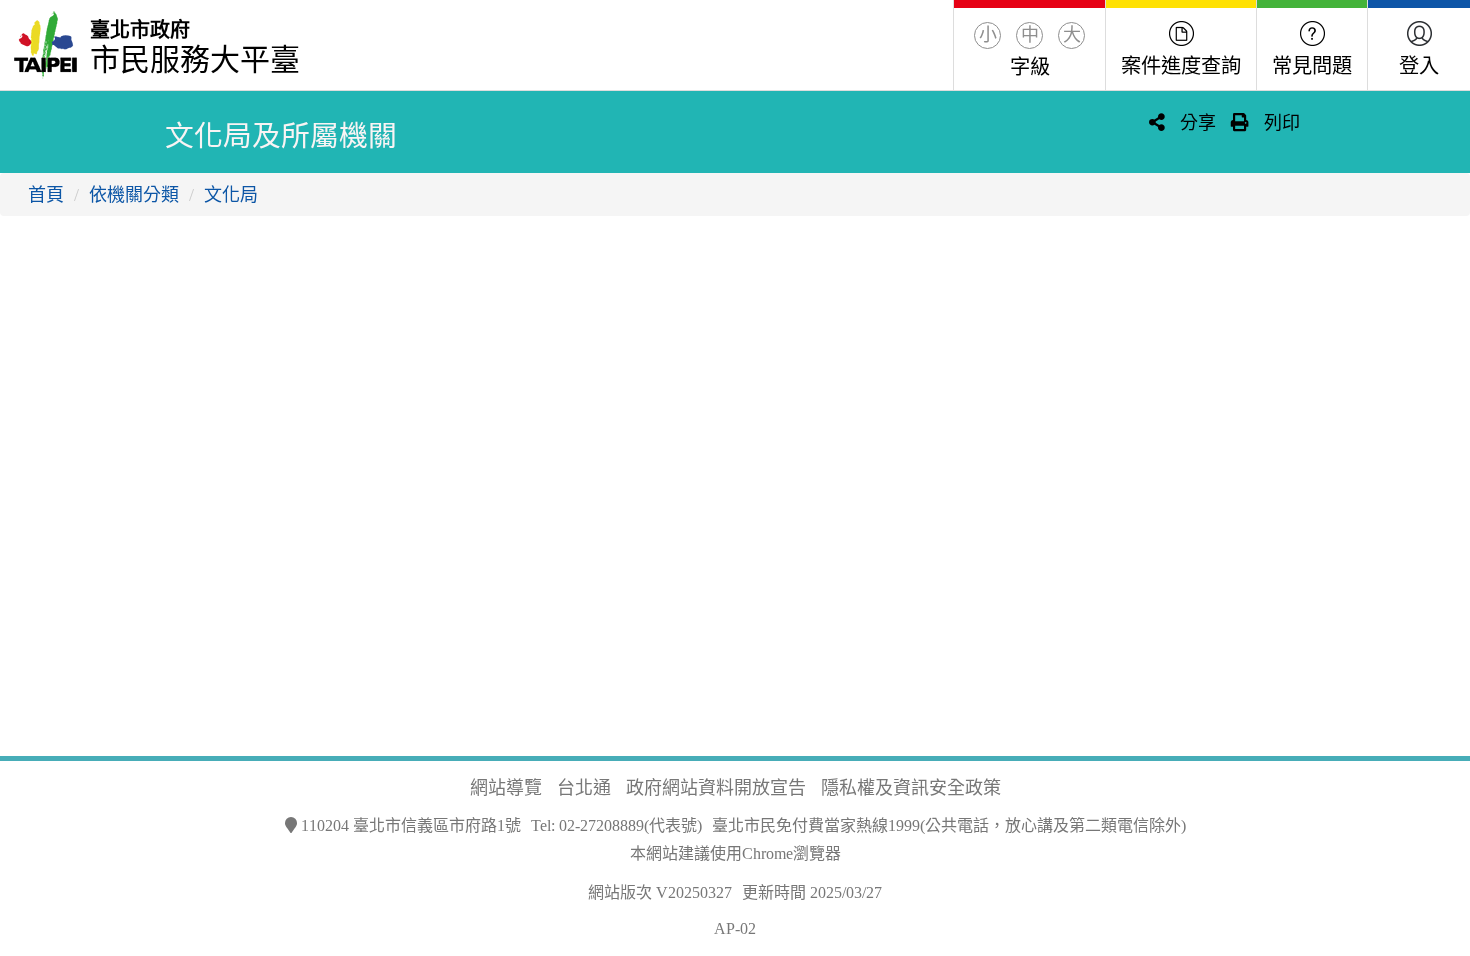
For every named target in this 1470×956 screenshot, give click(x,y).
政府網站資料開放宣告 (716, 788)
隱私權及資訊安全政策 (911, 788)
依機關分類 (134, 195)
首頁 (46, 195)
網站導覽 (506, 788)
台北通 (584, 788)
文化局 (231, 195)
